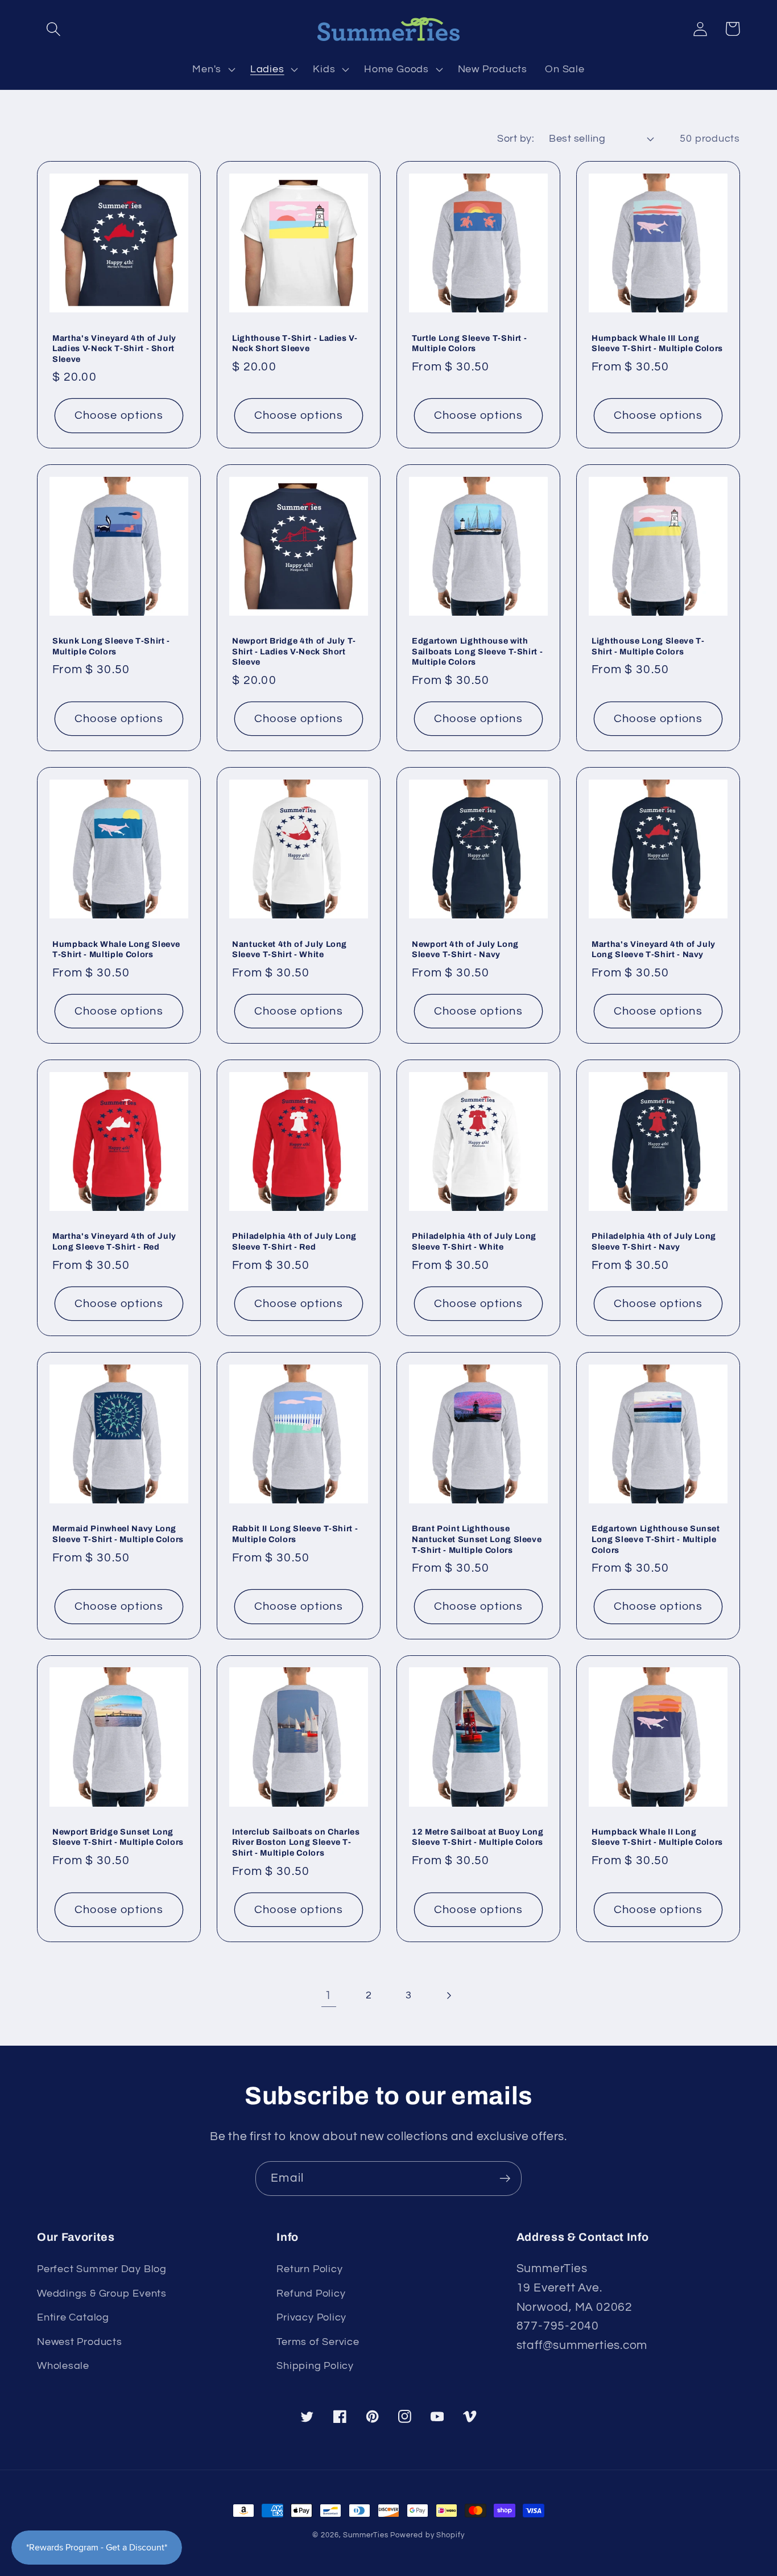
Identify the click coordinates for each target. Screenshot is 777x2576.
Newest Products (80, 2342)
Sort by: (516, 139)
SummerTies (365, 2535)
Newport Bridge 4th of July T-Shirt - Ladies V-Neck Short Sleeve (294, 651)
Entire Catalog (73, 2317)
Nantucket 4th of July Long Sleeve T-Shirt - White (290, 949)
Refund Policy (311, 2293)
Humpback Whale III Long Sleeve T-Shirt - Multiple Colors (657, 343)
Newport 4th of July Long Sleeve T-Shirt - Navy (465, 949)
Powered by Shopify (427, 2535)
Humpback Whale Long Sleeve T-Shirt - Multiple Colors (116, 949)
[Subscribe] (505, 2179)
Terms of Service (318, 2342)
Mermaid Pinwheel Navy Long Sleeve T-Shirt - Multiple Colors (118, 1534)
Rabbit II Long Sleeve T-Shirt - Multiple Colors (295, 1534)
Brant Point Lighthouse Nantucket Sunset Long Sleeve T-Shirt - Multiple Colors (477, 1539)
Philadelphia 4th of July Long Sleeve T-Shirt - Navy (654, 1241)
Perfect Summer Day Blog (102, 2269)
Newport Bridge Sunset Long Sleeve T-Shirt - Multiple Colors (118, 1837)
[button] (53, 29)
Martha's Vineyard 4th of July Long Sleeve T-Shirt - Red (114, 1241)
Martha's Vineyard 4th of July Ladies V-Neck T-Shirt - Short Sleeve (114, 349)
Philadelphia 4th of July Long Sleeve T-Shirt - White (474, 1241)
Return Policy (309, 2269)
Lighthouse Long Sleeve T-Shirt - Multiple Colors (648, 646)
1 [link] (328, 1995)
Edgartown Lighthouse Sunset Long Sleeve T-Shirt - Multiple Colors (656, 1539)
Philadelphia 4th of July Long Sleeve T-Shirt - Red (294, 1241)
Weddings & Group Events (102, 2293)
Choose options (119, 415)
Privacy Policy (311, 2317)
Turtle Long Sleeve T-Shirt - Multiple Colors (469, 343)
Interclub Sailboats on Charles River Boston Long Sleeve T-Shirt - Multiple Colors (296, 1842)
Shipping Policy (315, 2366)
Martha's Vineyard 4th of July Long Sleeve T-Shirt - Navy (654, 949)
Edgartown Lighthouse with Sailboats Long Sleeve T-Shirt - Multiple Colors (477, 651)
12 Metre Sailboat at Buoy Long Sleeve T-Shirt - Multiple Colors (478, 1837)
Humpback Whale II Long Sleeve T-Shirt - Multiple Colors (657, 1837)
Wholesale (63, 2366)
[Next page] (449, 1995)
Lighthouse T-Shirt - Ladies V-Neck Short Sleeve (295, 343)
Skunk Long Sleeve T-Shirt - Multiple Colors (111, 646)
